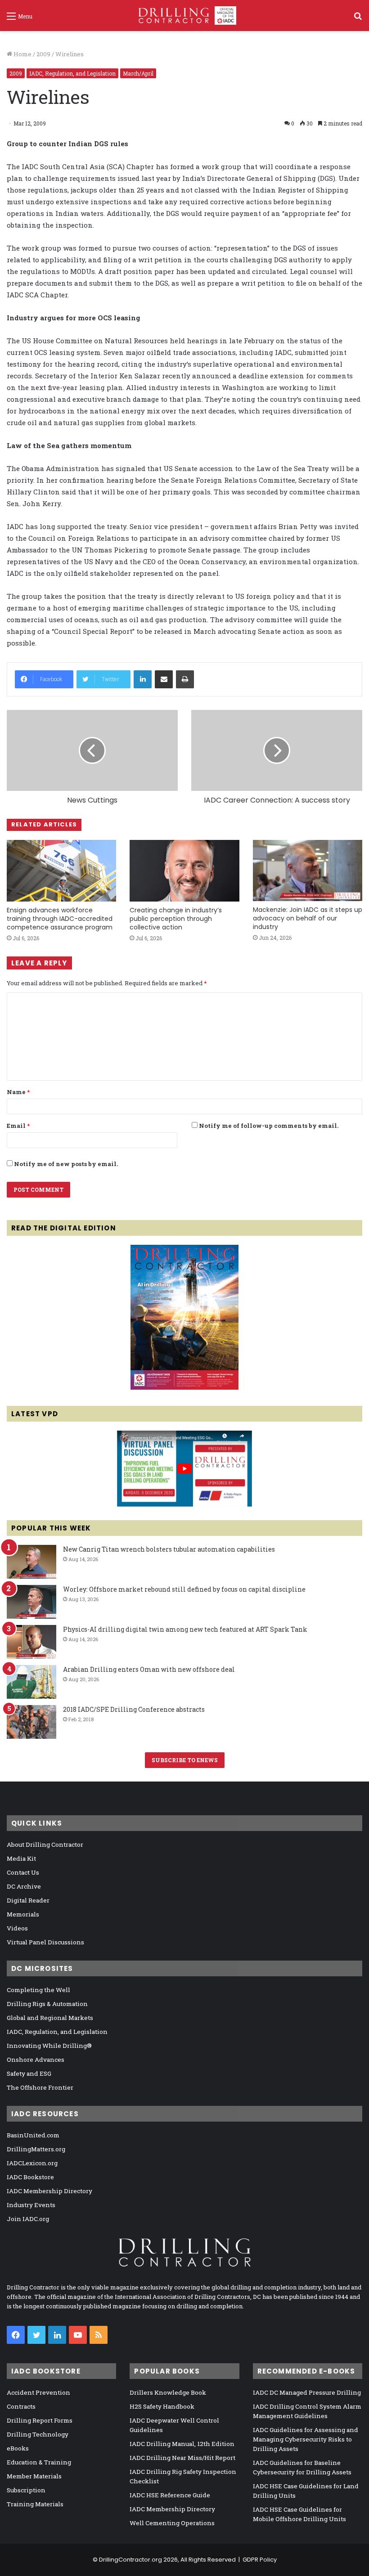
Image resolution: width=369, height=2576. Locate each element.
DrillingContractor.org (130, 2560)
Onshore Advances (36, 2060)
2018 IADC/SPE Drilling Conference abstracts (134, 1709)
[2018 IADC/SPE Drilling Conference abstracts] (31, 1722)
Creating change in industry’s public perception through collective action (176, 919)
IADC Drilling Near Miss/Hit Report (182, 2458)
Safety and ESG (29, 2073)
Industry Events (31, 2205)
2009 (43, 54)
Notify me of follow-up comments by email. (269, 1126)
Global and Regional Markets (50, 2018)
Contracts (21, 2406)
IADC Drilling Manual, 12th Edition (182, 2444)
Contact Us (23, 1872)
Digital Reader (28, 1900)
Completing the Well (38, 1990)
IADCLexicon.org (32, 2163)
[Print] (185, 679)
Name (18, 1092)
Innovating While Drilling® (49, 2046)
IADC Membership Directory (49, 2191)
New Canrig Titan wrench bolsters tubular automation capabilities (169, 1549)
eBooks (18, 2448)
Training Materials (35, 2504)
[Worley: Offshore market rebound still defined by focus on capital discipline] (31, 1602)
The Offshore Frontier (40, 2087)
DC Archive (24, 1886)
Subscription (26, 2490)
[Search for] (358, 19)
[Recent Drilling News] (184, 1387)
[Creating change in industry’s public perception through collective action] (184, 871)
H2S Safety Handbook (162, 2406)
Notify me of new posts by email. (66, 1164)
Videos (17, 1928)
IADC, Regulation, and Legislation (72, 73)
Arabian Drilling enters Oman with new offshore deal (149, 1669)
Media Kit (21, 1858)
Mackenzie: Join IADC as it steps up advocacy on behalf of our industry (308, 918)
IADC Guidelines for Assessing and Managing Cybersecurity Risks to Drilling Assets (306, 2439)
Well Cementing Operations (172, 2523)
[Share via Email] (164, 679)
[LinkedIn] (143, 679)
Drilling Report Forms (40, 2420)
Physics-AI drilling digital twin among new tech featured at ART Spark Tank (185, 1629)
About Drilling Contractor (45, 1844)
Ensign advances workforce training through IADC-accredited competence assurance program (60, 919)
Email (18, 1126)
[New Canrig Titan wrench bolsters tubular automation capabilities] (31, 1562)
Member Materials (34, 2476)
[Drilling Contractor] (184, 16)
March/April (138, 73)
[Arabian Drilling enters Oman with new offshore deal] (31, 1682)
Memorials (23, 1914)
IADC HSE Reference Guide (170, 2495)
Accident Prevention (38, 2392)
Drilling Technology (38, 2434)
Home (22, 54)
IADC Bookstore (30, 2177)
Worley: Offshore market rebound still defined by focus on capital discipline (184, 1589)
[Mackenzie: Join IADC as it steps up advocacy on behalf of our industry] (308, 871)
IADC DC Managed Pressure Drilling (307, 2392)
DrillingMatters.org (36, 2149)
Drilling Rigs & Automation (47, 2004)
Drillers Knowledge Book (168, 2392)
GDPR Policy (260, 2560)
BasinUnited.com (33, 2135)
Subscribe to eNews (185, 1760)
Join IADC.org (28, 2219)
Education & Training (39, 2462)
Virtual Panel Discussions (45, 1942)
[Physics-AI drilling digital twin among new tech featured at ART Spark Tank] (31, 1642)
